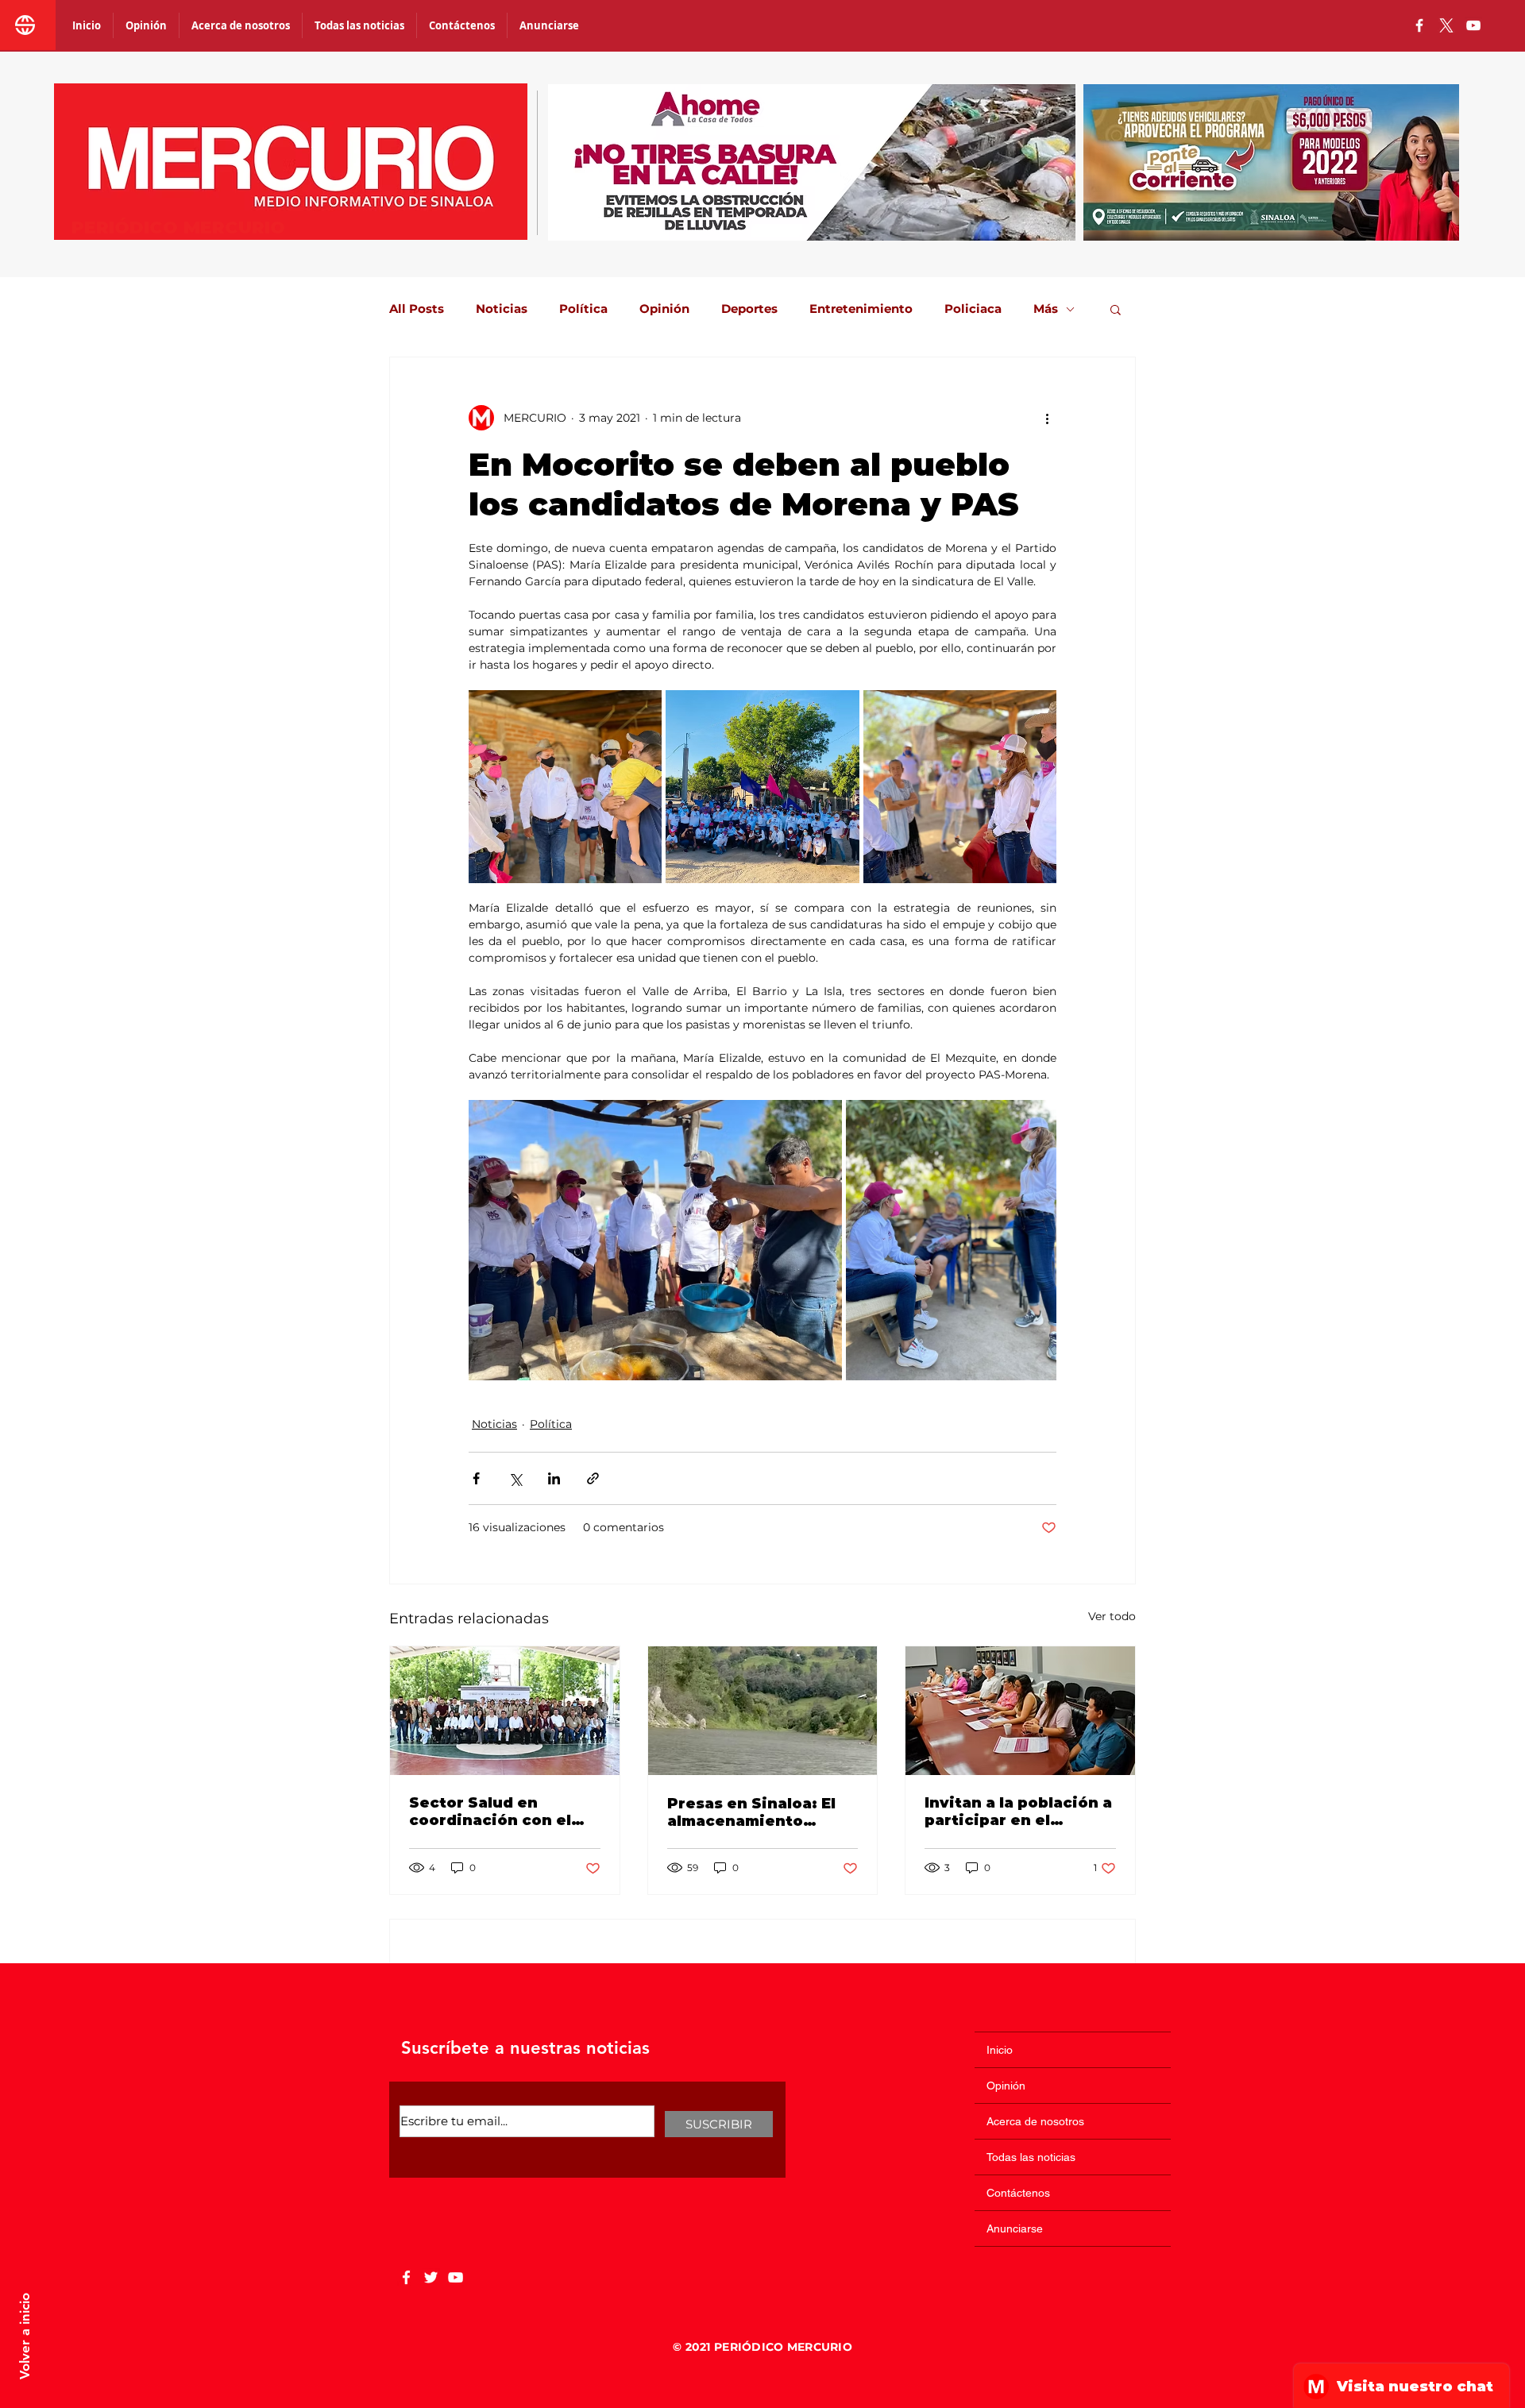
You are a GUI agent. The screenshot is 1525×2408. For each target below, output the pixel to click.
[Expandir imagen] (565, 787)
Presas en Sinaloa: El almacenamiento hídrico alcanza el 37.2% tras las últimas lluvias (755, 1812)
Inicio (1000, 2050)
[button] (1116, 309)
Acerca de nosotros (1035, 2121)
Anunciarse (1015, 2229)
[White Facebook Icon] (406, 2277)
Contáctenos (1018, 2193)
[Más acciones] (1047, 418)
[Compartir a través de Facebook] (476, 1478)
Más (1046, 309)
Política (583, 309)
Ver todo (1112, 1616)
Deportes (749, 309)
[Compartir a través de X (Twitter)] (515, 1478)
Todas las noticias (1031, 2157)
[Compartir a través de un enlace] (593, 1478)
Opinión (664, 309)
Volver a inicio (25, 2336)
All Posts (417, 309)
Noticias (502, 309)
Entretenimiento (861, 309)
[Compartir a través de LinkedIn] (554, 1478)
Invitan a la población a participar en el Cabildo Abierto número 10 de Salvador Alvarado (1018, 1812)
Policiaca (973, 309)
